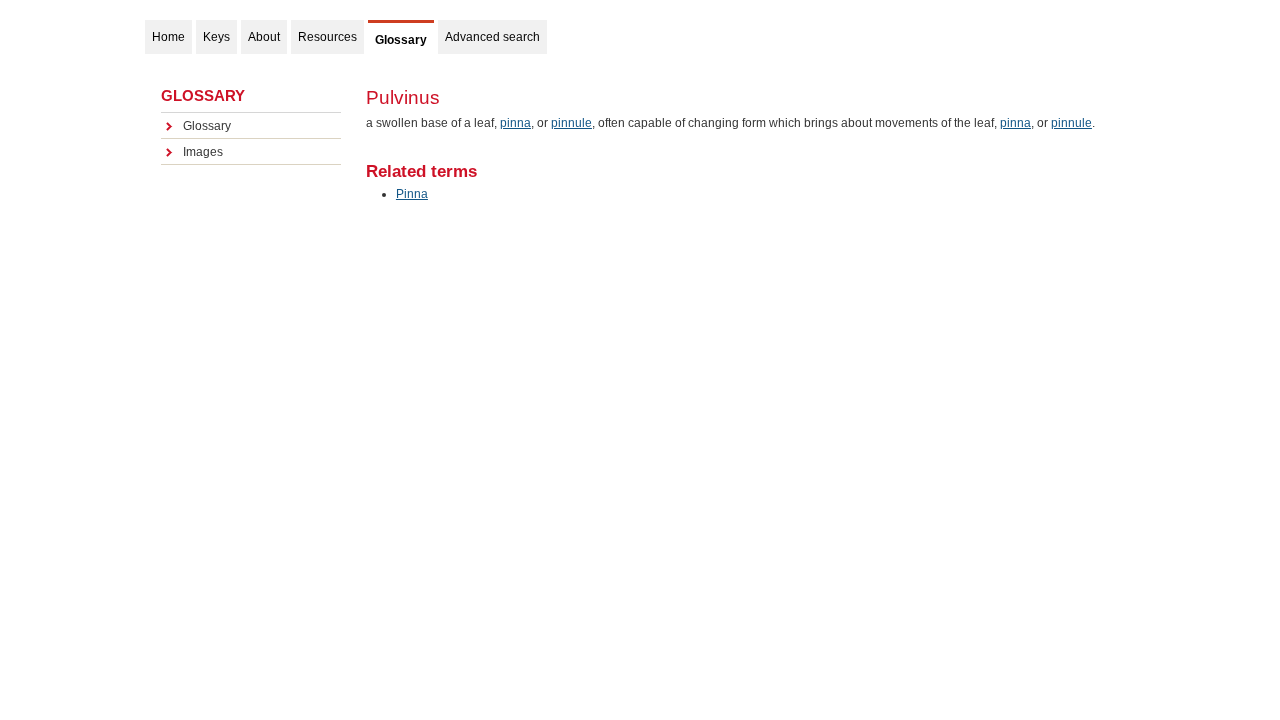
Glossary (207, 126)
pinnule (571, 123)
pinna (515, 123)
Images (203, 152)
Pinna (412, 194)
